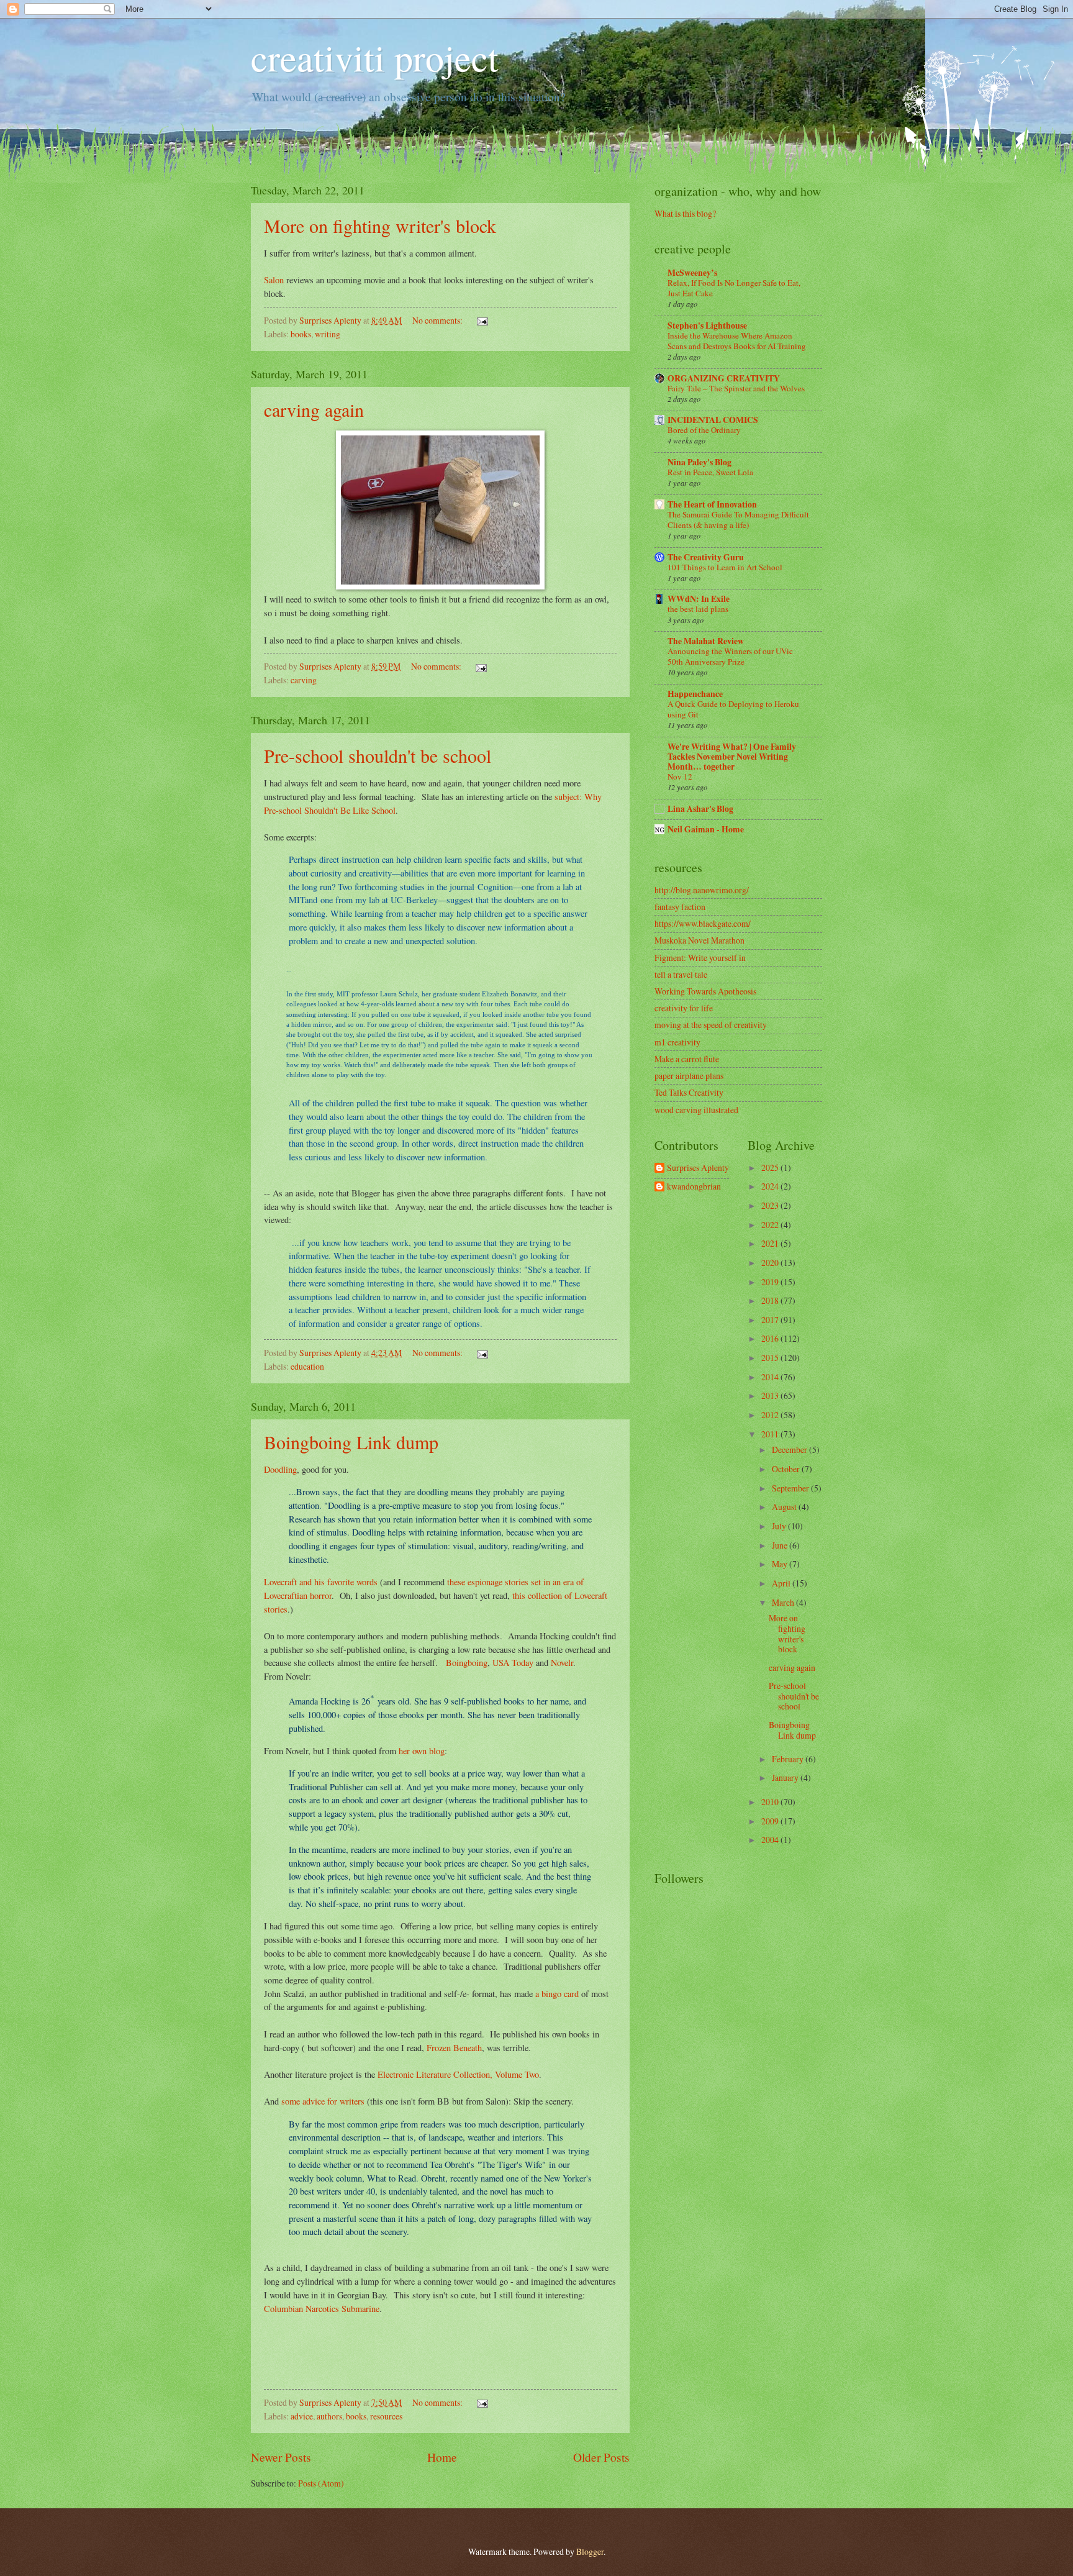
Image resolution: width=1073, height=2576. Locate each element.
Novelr (562, 1663)
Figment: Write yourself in (700, 958)
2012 (771, 1415)
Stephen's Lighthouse (707, 325)
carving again (314, 409)
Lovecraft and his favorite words (321, 1582)
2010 (771, 1802)
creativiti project (375, 57)
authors (329, 2416)
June (781, 1545)
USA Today (513, 1663)
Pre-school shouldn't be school (378, 755)
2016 (771, 1338)
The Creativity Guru (706, 557)
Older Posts (601, 2457)
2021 (771, 1243)
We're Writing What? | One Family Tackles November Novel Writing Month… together (732, 757)
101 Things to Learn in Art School (725, 567)
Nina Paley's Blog (699, 462)
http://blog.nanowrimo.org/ (702, 890)
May (781, 1564)
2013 (771, 1395)
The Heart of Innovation (712, 504)
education (307, 1366)
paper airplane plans (689, 1076)
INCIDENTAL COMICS (713, 420)
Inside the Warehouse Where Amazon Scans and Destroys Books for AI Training (737, 341)
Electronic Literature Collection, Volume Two (458, 2074)
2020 (771, 1263)
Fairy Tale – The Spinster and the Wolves (736, 388)
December (790, 1450)
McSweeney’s (692, 273)
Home (442, 2457)
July (780, 1526)
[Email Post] (482, 320)
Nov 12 (680, 776)
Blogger (590, 2551)
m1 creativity (677, 1042)
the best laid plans (698, 609)
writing (328, 334)
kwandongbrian (694, 1187)
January (786, 1777)
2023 (771, 1205)
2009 (771, 1821)
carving (304, 680)
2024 (771, 1186)
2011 (771, 1434)
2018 (771, 1300)
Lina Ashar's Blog (700, 809)
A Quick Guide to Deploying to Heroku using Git (733, 709)
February (789, 1759)
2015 (771, 1358)
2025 (771, 1167)
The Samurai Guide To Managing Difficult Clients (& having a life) (738, 520)
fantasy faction (680, 907)
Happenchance (695, 694)
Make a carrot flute (687, 1059)
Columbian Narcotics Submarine (322, 2309)
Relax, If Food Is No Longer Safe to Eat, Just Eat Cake (734, 288)
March (784, 1602)
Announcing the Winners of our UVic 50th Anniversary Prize (730, 656)
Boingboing (467, 1663)
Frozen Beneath (454, 2048)
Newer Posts (281, 2457)
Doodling (280, 1469)
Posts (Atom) (321, 2483)
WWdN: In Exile (699, 599)
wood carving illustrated (696, 1110)
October (787, 1469)
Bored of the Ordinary (704, 430)
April (782, 1583)
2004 (771, 1840)
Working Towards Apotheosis (705, 991)
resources (386, 2416)
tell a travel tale (681, 974)
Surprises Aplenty (698, 1168)
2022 (771, 1225)
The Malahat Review (706, 641)
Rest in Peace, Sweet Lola (710, 472)
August (785, 1507)
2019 (771, 1282)
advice (302, 2416)
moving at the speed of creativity (711, 1025)
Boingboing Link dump (351, 1442)
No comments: (438, 320)
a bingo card (557, 1994)
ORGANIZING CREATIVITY (724, 378)
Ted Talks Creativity (689, 1092)
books (301, 334)
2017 (771, 1320)
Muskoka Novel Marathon (699, 940)
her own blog (422, 1751)
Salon (274, 280)
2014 (771, 1377)
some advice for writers (323, 2101)
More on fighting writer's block (380, 225)
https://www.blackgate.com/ (703, 923)
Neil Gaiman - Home (706, 829)
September (791, 1488)
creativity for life (684, 1008)
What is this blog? (685, 213)
